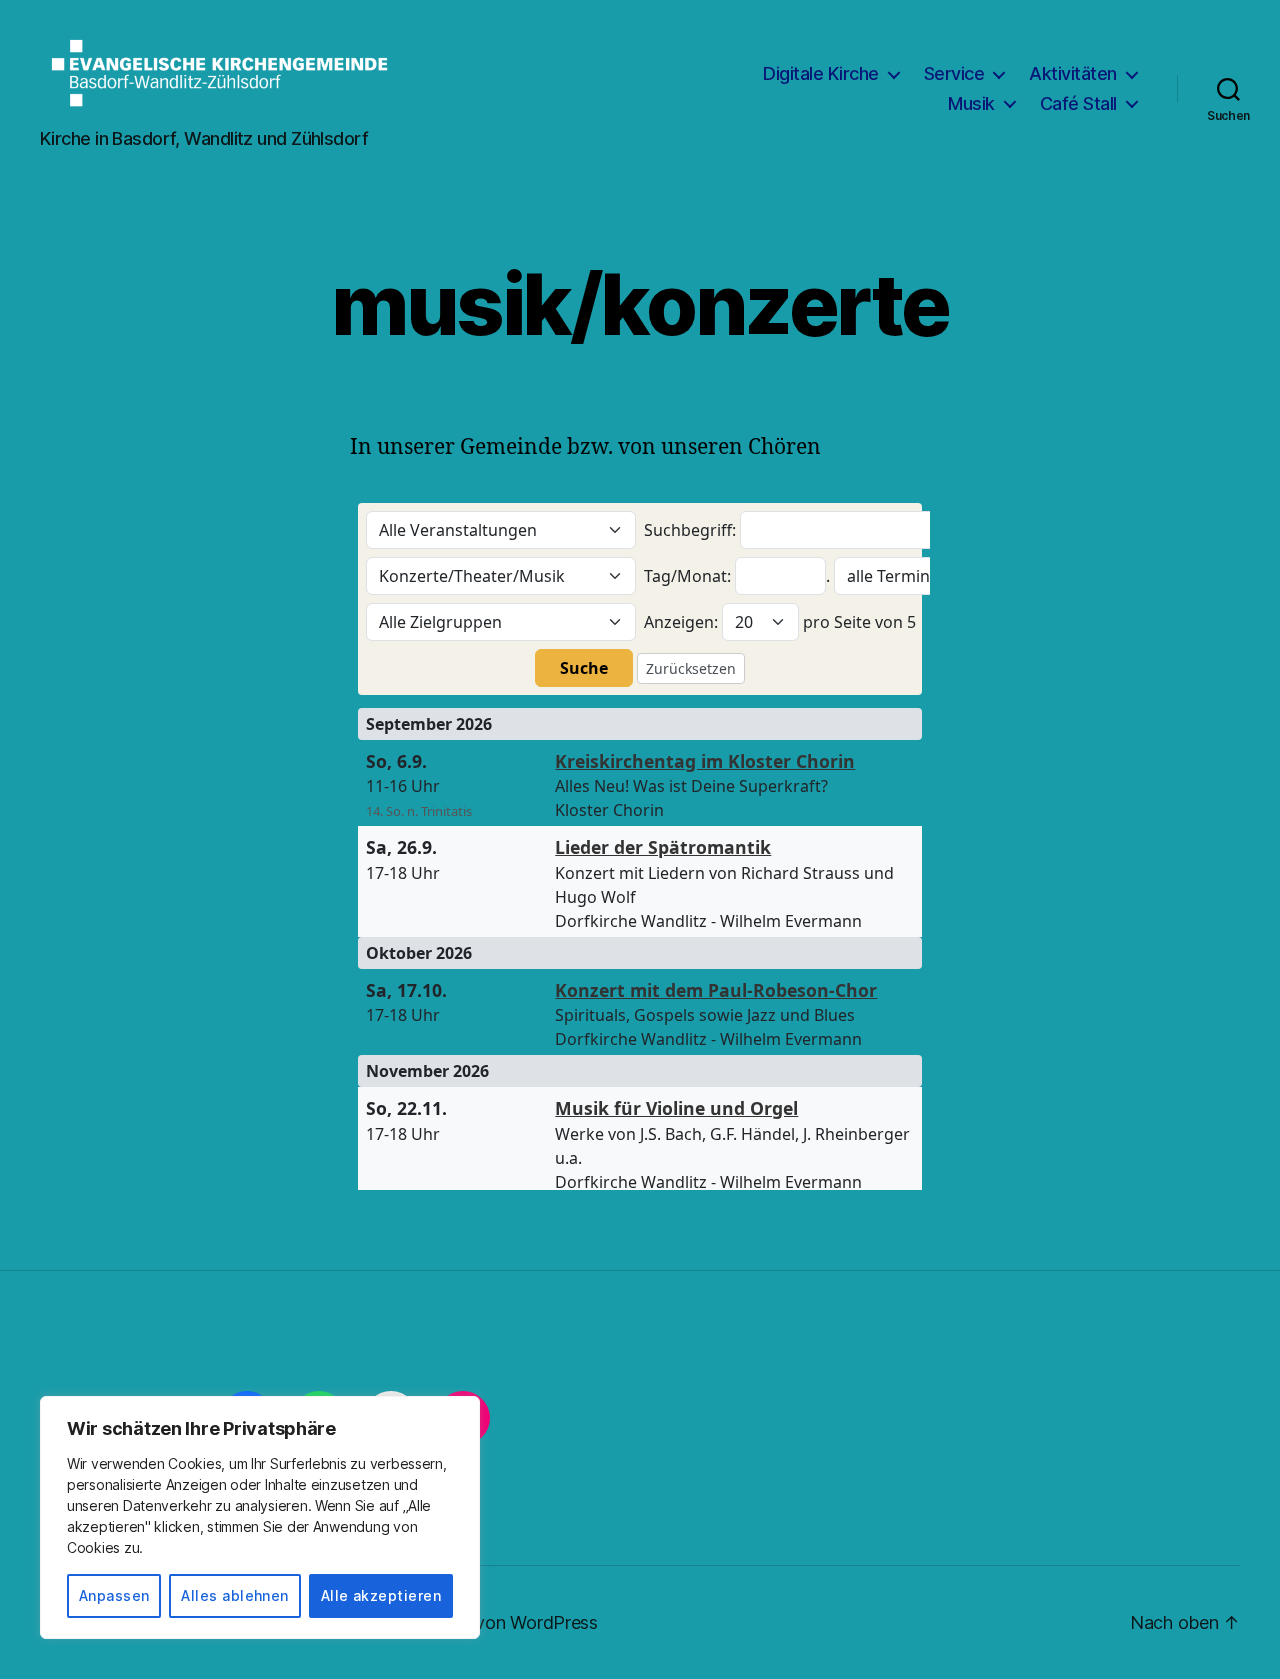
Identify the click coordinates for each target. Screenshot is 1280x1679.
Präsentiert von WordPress (490, 1622)
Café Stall (1078, 103)
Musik (971, 103)
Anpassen (114, 1595)
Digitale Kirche (821, 73)
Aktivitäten (1073, 73)
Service (954, 73)
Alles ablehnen (235, 1595)
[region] (260, 1517)
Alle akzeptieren (381, 1595)
